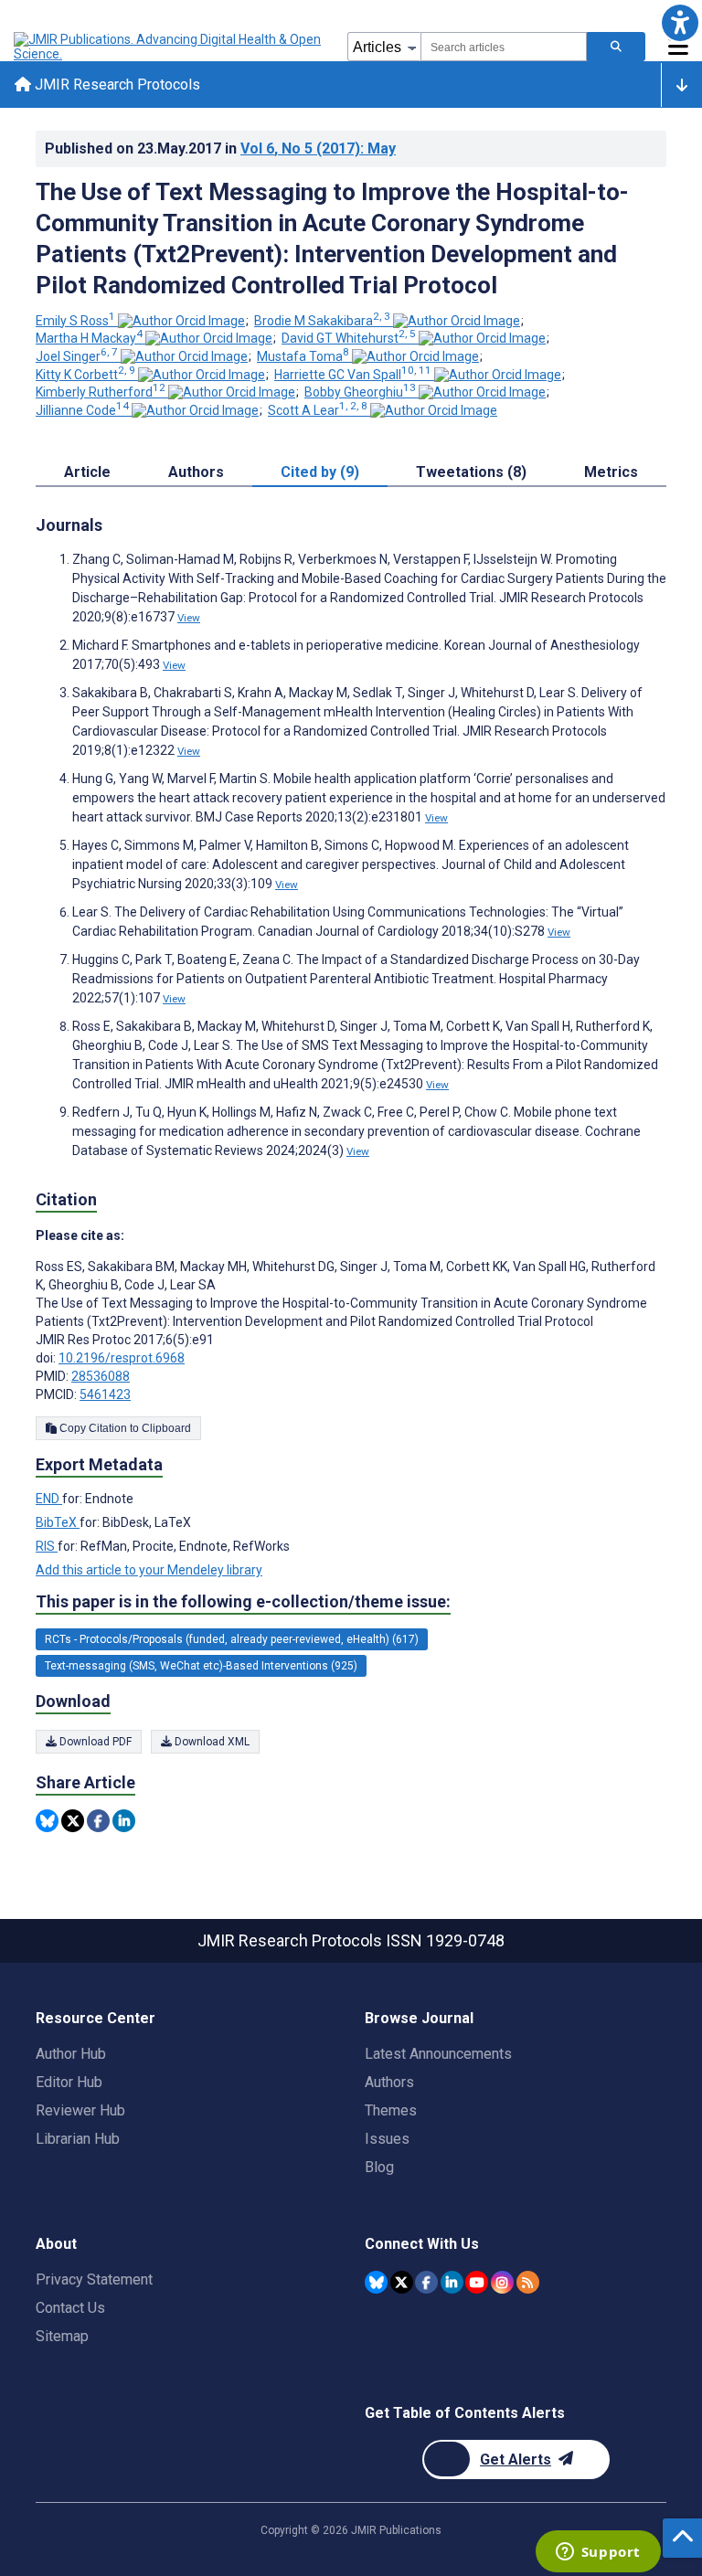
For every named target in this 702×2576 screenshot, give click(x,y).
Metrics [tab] (611, 472)
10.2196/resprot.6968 (122, 1358)
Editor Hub (69, 2082)
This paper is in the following (243, 1601)
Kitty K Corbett (85, 375)
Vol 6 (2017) (318, 148)
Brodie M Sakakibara (322, 321)
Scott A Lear (318, 410)
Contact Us (70, 2308)
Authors (389, 2082)
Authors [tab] (196, 472)
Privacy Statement (94, 2279)
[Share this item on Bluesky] (47, 1821)
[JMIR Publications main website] (169, 47)
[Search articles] (616, 47)
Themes (391, 2110)
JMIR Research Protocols (116, 85)
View (189, 618)
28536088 (101, 1376)
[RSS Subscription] (528, 2282)
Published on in (220, 148)
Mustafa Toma (303, 356)
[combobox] (504, 47)
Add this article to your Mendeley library (149, 1570)
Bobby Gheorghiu (360, 392)
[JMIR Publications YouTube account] (477, 2282)
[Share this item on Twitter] (73, 1821)
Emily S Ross (75, 321)
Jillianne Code (82, 410)
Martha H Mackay (89, 338)
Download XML (211, 1742)
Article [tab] (87, 472)
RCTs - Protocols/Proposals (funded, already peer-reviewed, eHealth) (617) (232, 1639)
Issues (387, 2139)
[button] (680, 22)
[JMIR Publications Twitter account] (402, 2282)
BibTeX (58, 1522)
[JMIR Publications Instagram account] (502, 2282)
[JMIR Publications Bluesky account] (376, 2282)
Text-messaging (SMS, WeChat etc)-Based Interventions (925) (201, 1666)
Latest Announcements (438, 2054)
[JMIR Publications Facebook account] (426, 2282)
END (49, 1499)
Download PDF (94, 1742)
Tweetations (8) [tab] (471, 472)
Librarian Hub (78, 2139)
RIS (47, 1546)
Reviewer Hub (80, 2110)
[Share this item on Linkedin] (124, 1821)
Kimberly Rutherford (101, 392)
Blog (379, 2167)
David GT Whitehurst (349, 338)
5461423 (105, 1394)
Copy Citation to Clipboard (124, 1428)
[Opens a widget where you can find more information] (598, 2553)
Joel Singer (77, 356)
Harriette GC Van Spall (353, 375)
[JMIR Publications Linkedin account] (452, 2282)
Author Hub (71, 2054)
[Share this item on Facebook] (98, 1821)
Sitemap (62, 2336)
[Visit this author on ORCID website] (181, 321)
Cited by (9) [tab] (320, 472)
